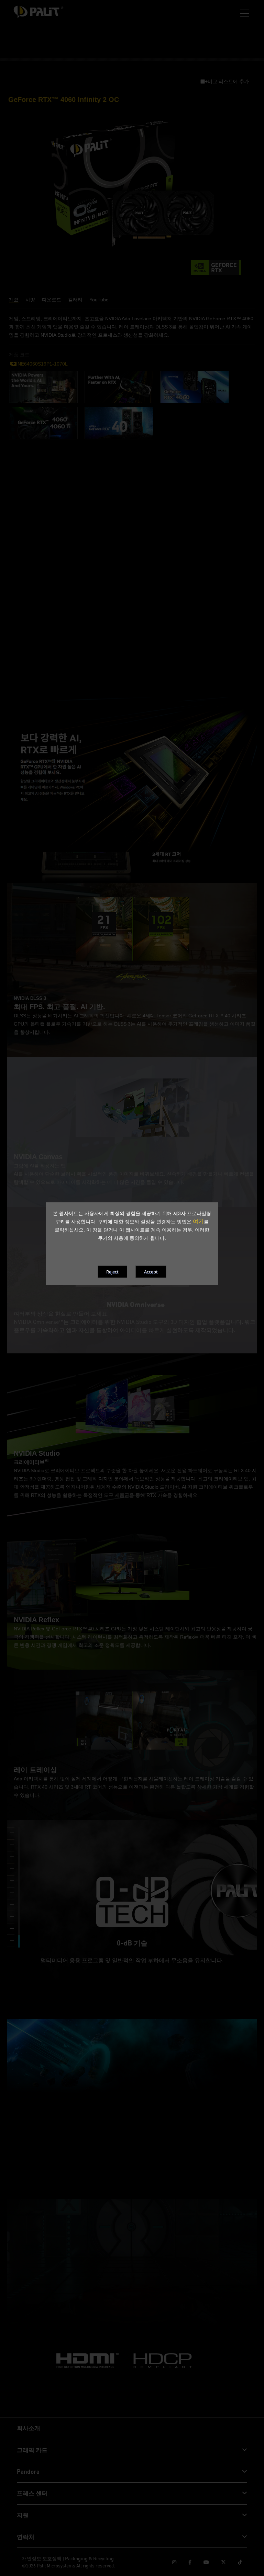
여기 (198, 1221)
